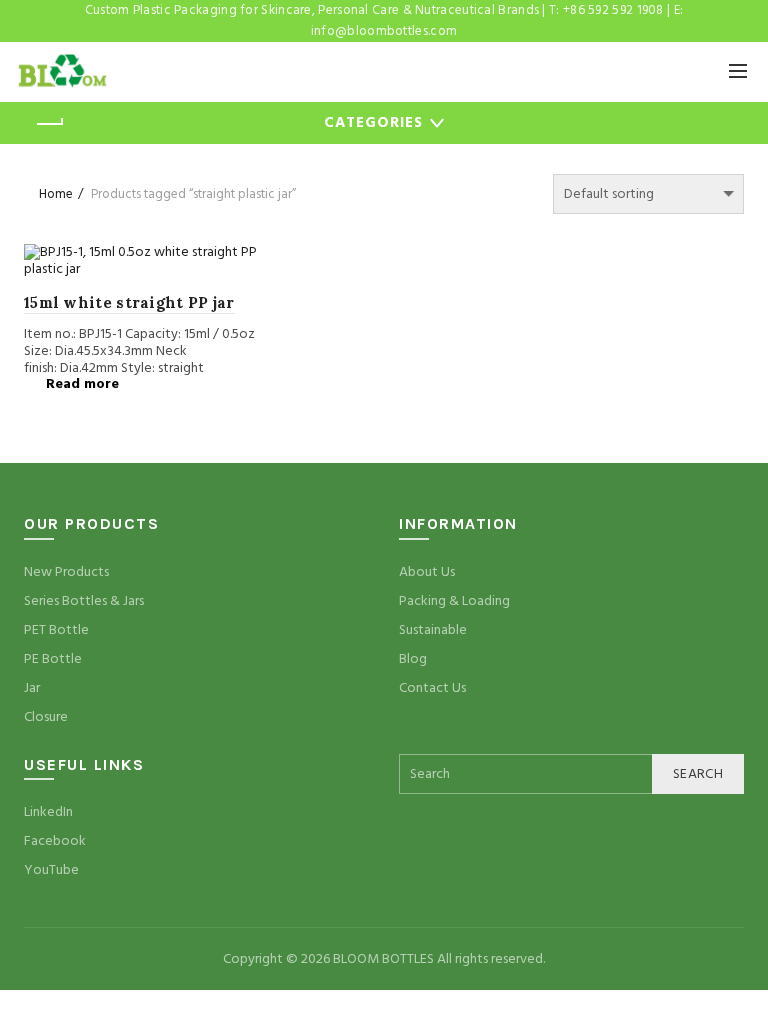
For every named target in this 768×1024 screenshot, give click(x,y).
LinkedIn (48, 812)
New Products (66, 572)
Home (56, 194)
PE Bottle (53, 659)
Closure (46, 717)
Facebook (55, 841)
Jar (32, 688)
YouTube (51, 870)
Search (698, 774)
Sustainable (433, 630)
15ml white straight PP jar (129, 302)
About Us (427, 572)
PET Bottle (56, 630)
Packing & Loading (454, 601)
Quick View (239, 261)
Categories (373, 122)
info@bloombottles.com (384, 31)
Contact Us (432, 688)
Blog (413, 659)
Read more (82, 384)
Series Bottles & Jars (84, 601)
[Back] (49, 124)
